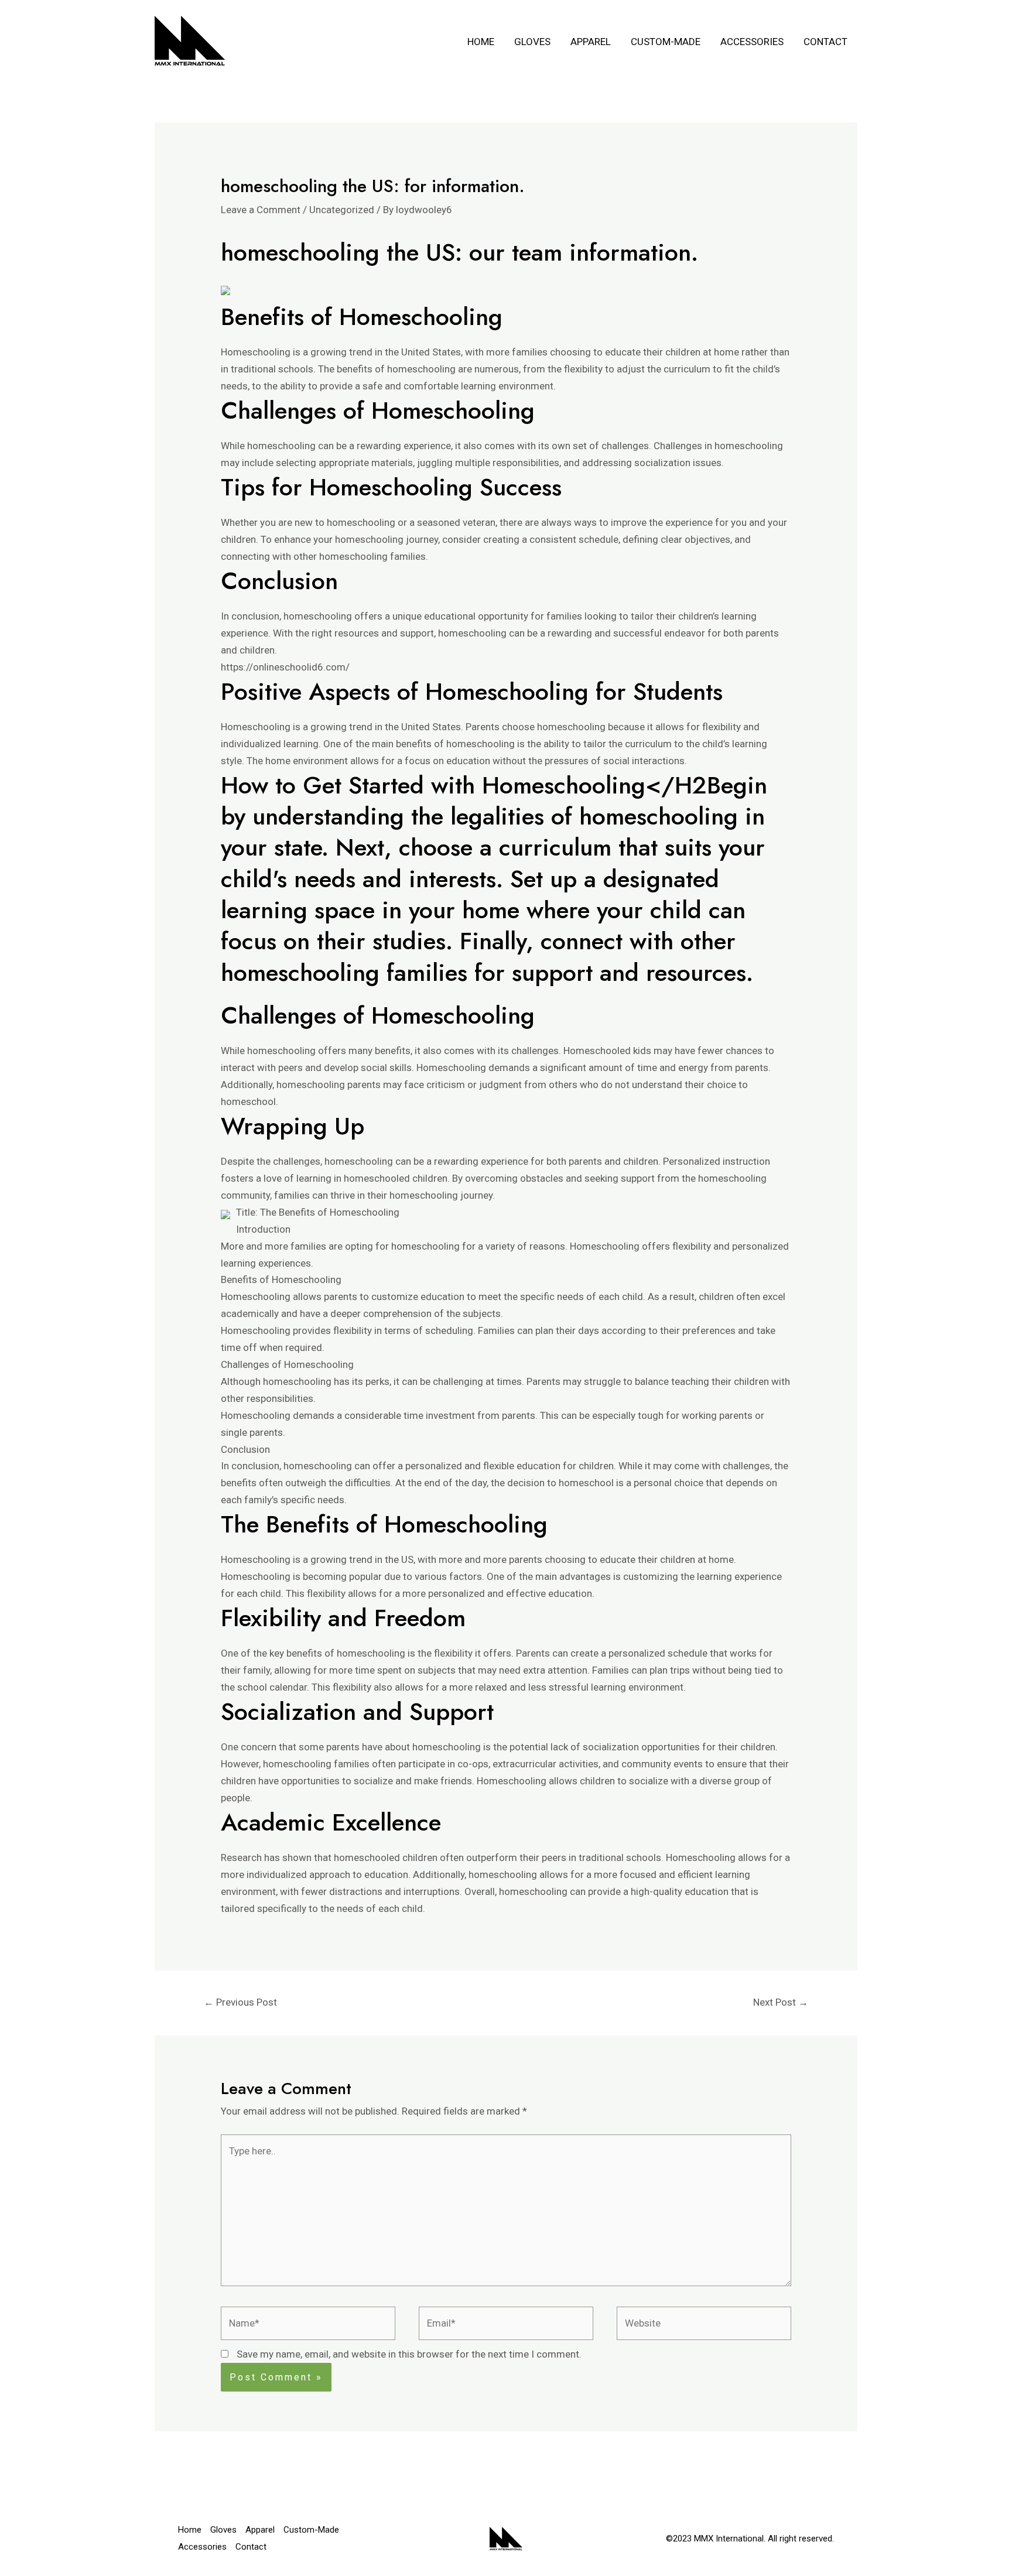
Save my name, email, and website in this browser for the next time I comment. (409, 2354)
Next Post (781, 2002)
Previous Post (240, 2002)
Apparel (591, 42)
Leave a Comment (261, 210)
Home (481, 42)
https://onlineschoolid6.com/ (285, 667)
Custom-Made (666, 42)
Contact (825, 42)
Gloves (532, 42)
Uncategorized (342, 210)
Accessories (752, 42)
